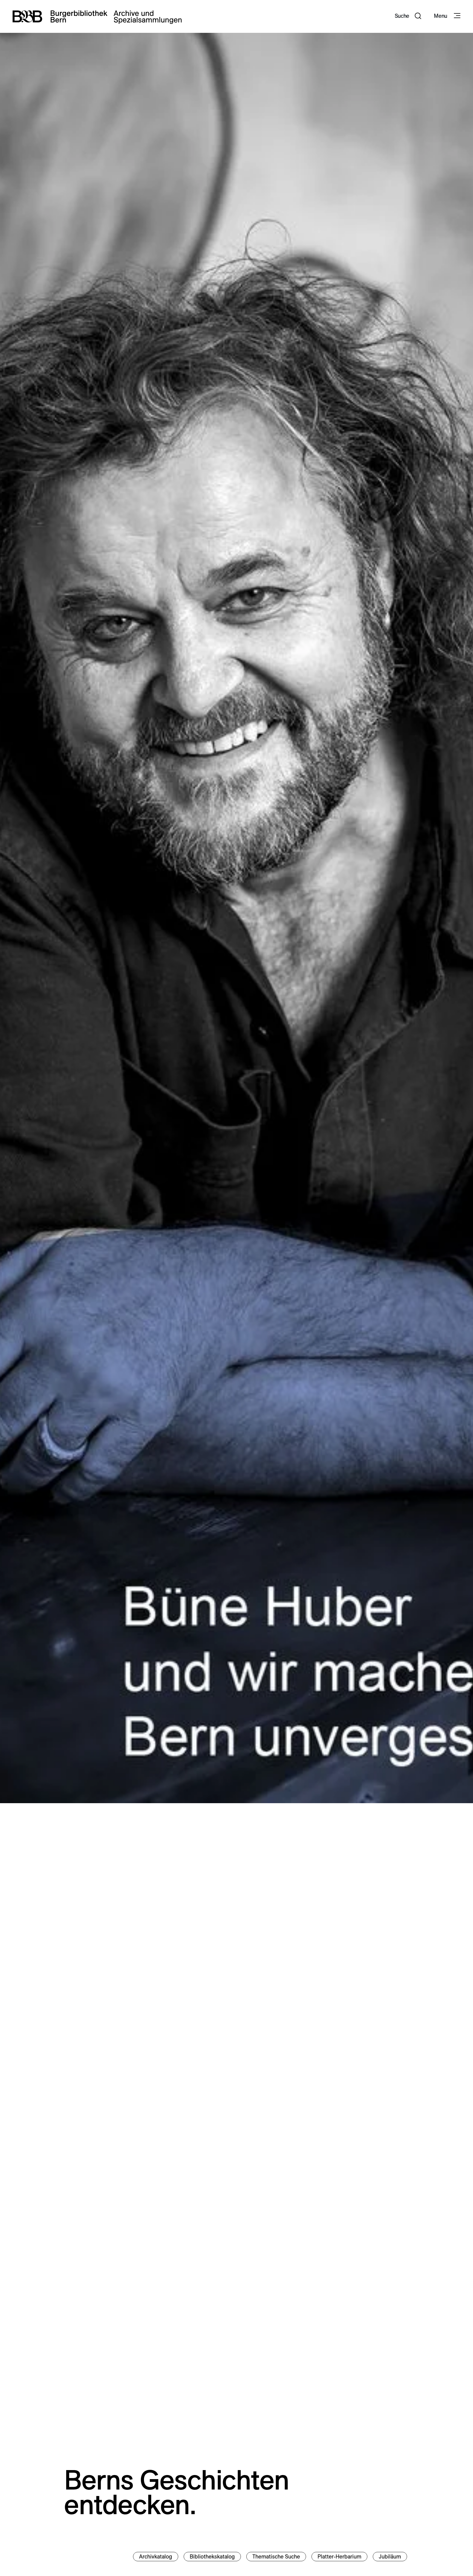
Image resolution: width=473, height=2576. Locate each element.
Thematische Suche (276, 2557)
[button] (408, 16)
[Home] (97, 16)
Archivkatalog (156, 2557)
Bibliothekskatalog (212, 2557)
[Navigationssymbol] (457, 16)
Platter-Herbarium (339, 2557)
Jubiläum (390, 2557)
